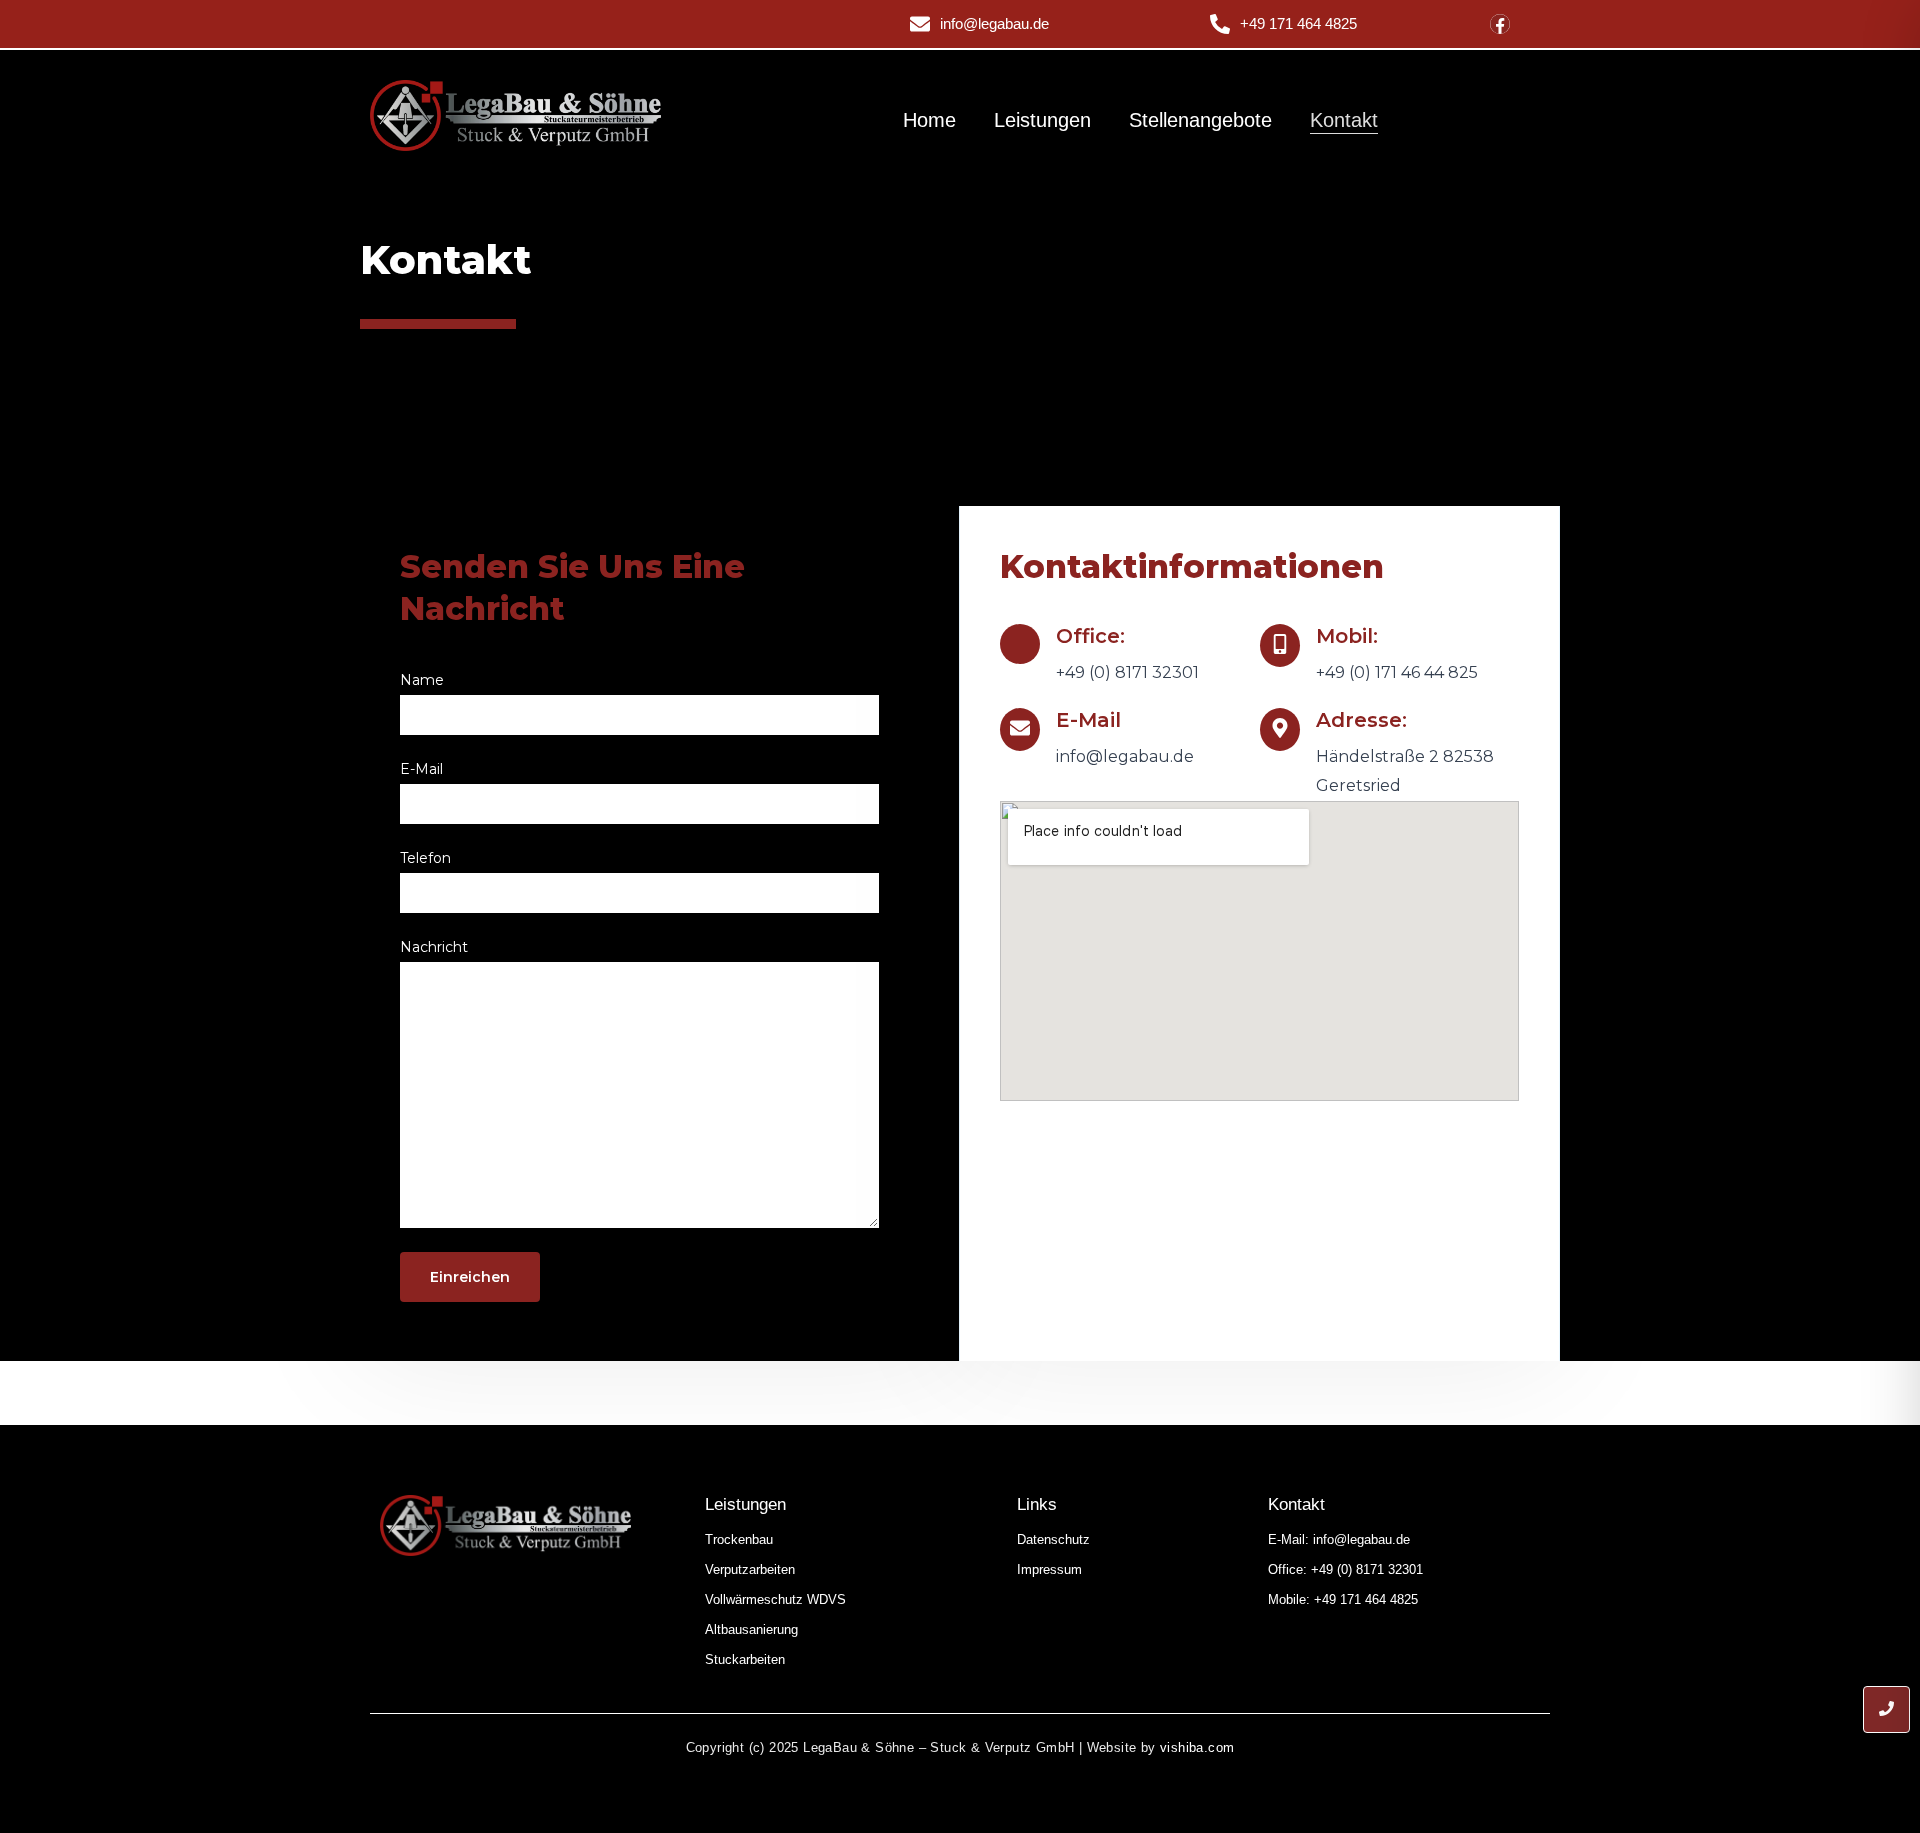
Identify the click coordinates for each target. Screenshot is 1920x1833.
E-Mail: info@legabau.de (1339, 1539)
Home (929, 120)
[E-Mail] (1020, 729)
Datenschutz (1053, 1539)
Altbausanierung (751, 1629)
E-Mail (421, 769)
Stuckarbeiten (745, 1659)
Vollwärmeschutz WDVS (775, 1599)
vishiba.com (1197, 1747)
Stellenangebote (1200, 120)
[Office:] (1020, 644)
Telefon (425, 858)
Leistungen (1042, 120)
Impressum (1049, 1569)
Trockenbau (739, 1539)
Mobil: (1347, 636)
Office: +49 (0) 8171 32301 (1345, 1569)
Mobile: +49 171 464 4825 (1343, 1599)
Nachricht (434, 947)
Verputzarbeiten (750, 1569)
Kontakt (1344, 120)
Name (422, 680)
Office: (1090, 636)
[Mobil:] (1280, 645)
